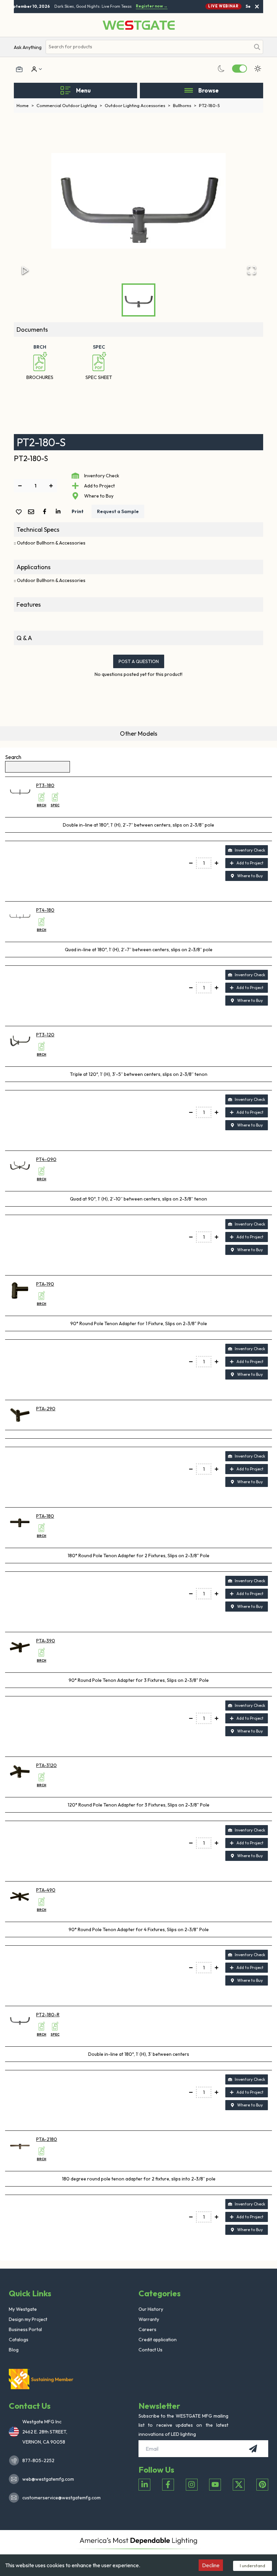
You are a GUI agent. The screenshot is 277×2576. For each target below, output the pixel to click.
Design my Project (28, 2319)
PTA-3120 (46, 1765)
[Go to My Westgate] (33, 69)
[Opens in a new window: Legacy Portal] (19, 69)
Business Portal (25, 2329)
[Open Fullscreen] (252, 270)
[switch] (240, 69)
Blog (14, 2350)
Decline (211, 2565)
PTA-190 (45, 1284)
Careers (147, 2329)
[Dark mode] (221, 69)
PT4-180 (45, 910)
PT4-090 (46, 1159)
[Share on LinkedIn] (59, 511)
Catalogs (19, 2340)
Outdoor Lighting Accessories (137, 105)
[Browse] (189, 91)
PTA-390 (46, 1641)
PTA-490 (46, 1890)
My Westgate (23, 2309)
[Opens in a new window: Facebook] (168, 2485)
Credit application (158, 2340)
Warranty (149, 2319)
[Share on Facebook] (46, 511)
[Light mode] (258, 69)
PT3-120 (45, 1035)
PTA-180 (45, 1516)
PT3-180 (45, 785)
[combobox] (148, 47)
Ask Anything (28, 47)
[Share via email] (32, 512)
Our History (151, 2309)
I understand (253, 2566)
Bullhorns (185, 105)
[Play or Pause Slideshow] (25, 270)
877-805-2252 (38, 2460)
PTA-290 (46, 1409)
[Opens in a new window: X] (239, 2485)
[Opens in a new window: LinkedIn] (144, 2485)
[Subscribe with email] (253, 2449)
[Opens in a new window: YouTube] (215, 2485)
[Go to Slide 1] (138, 300)
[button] (138, 201)
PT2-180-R (48, 2015)
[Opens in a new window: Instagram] (192, 2485)
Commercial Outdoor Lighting (69, 105)
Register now (147, 6)
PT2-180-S (209, 105)
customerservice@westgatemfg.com (59, 2498)
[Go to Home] (139, 25)
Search (13, 757)
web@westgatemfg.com (48, 2479)
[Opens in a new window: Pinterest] (262, 2485)
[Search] (257, 47)
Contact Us (150, 2350)
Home (25, 105)
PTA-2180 (47, 2139)
